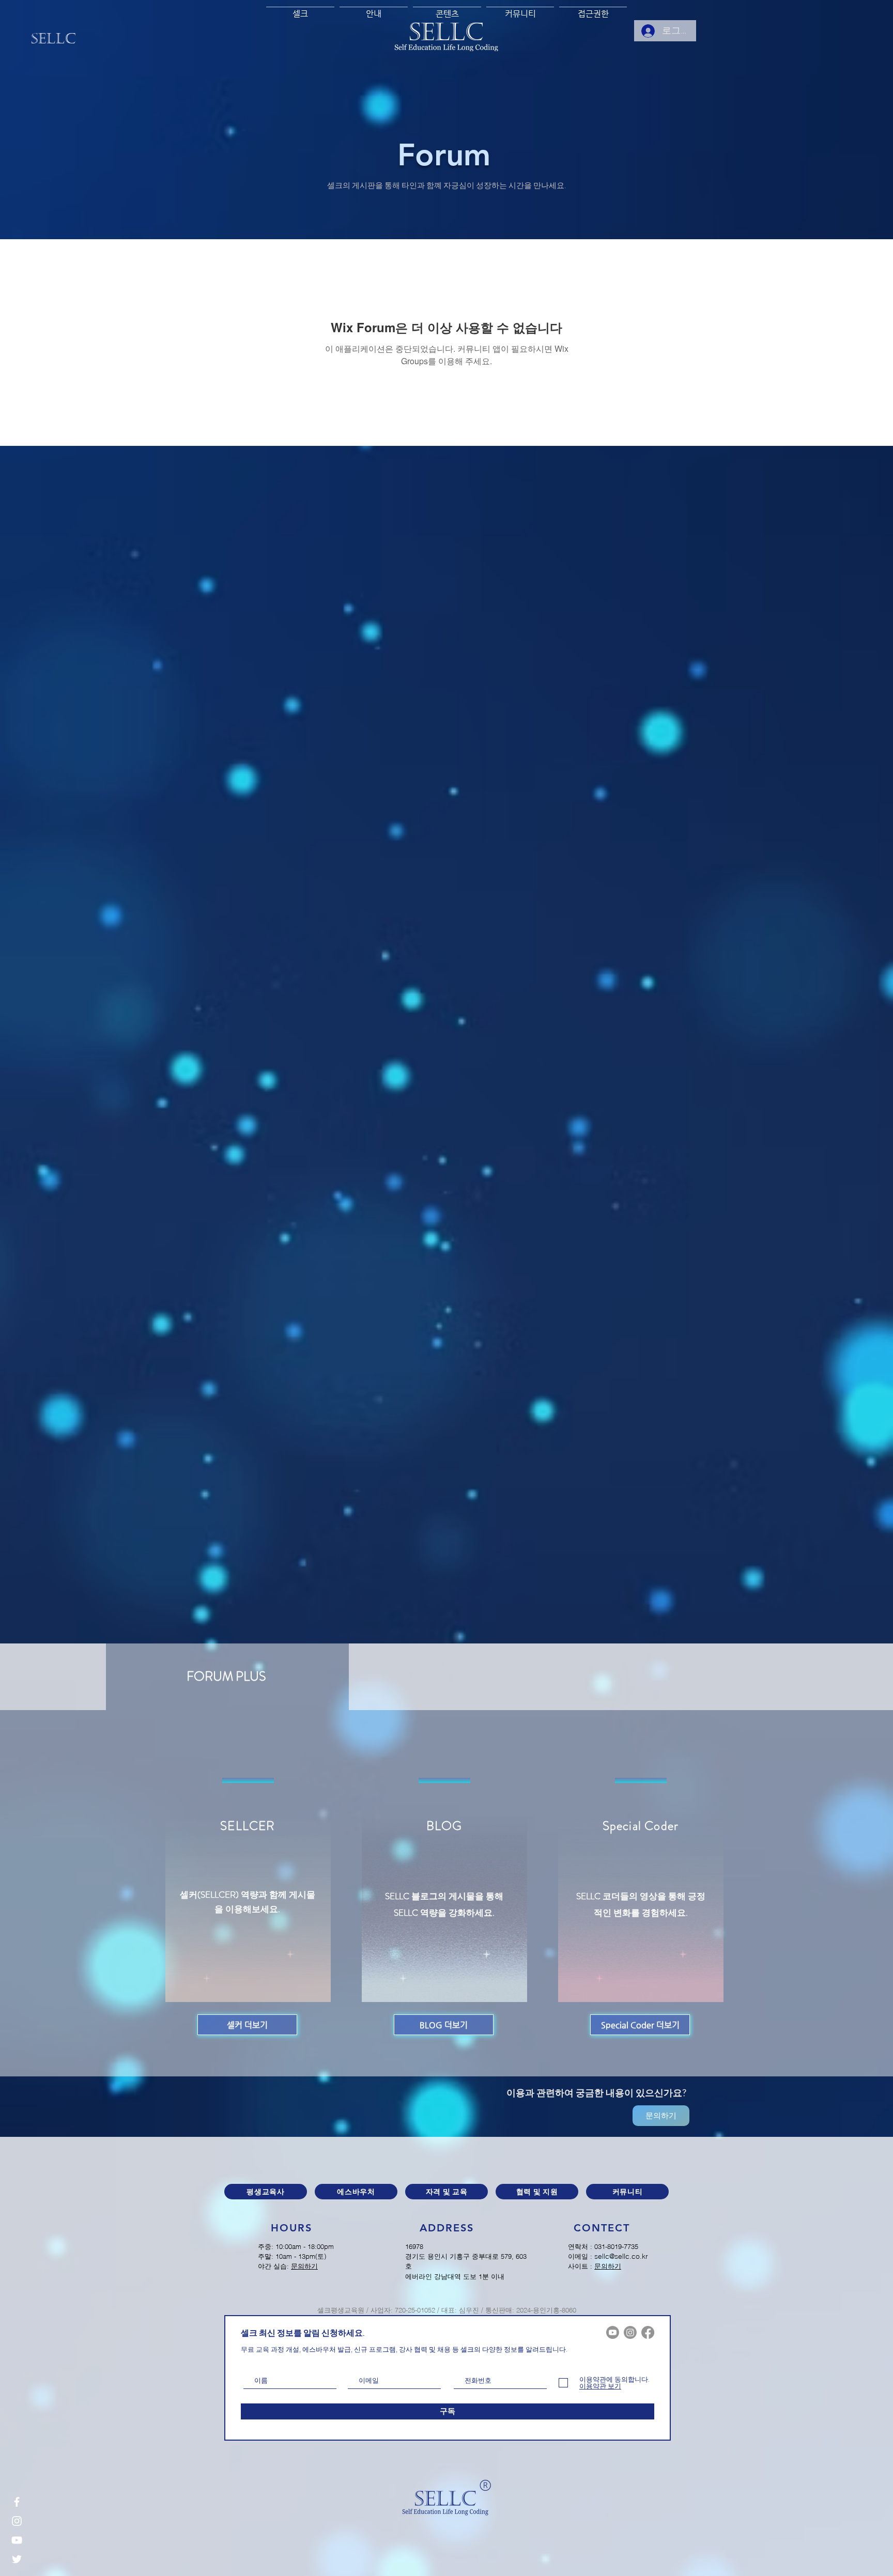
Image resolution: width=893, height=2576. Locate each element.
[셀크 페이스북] (648, 2332)
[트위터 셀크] (17, 2559)
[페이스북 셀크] (17, 2502)
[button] (374, 9)
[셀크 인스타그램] (630, 2332)
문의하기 (304, 2266)
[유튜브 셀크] (17, 2540)
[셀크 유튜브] (613, 2332)
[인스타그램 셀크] (17, 2521)
